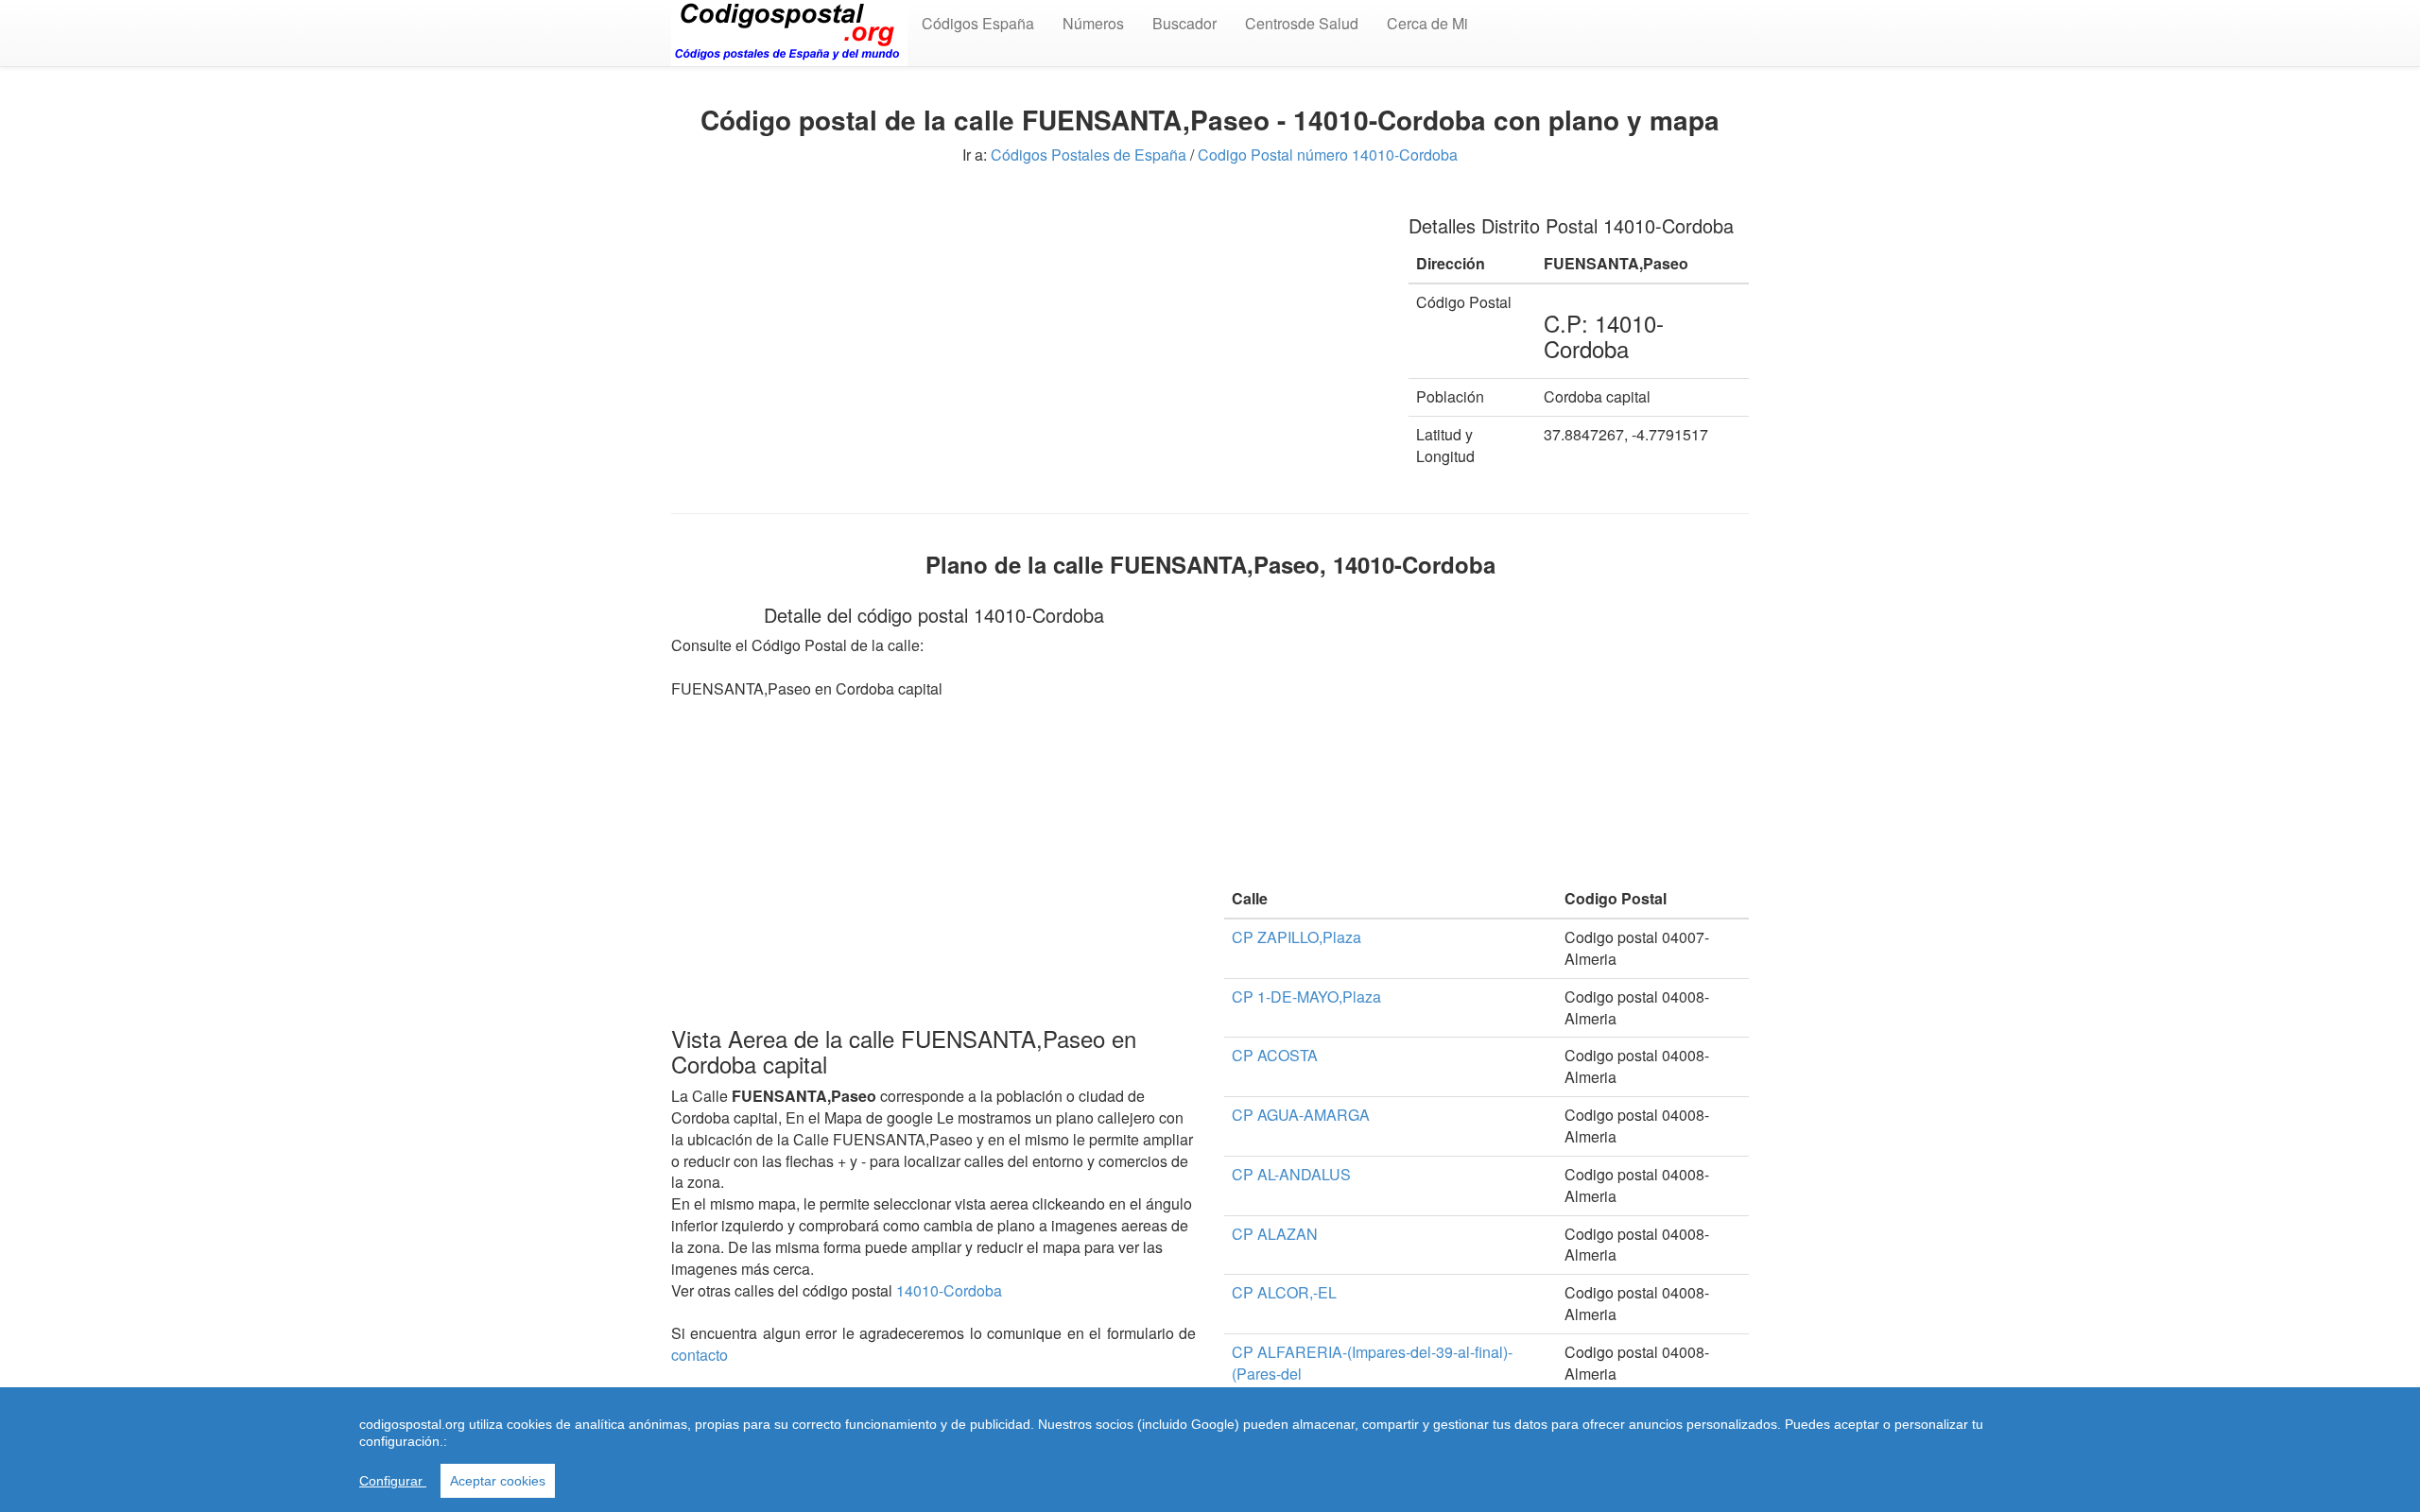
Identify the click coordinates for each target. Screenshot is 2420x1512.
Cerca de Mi (1427, 23)
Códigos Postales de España (1089, 155)
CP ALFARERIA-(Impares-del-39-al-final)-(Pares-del (1372, 1363)
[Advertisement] (1026, 329)
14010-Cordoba (949, 1290)
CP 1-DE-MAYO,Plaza (1306, 997)
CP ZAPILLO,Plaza (1296, 937)
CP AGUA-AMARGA (1301, 1115)
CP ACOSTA (1275, 1055)
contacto (700, 1355)
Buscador (1184, 23)
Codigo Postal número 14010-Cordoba (1328, 155)
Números (1093, 23)
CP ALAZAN (1275, 1234)
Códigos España (978, 23)
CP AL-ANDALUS (1291, 1174)
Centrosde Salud (1302, 23)
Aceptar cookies (498, 1481)
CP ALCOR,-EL (1284, 1292)
